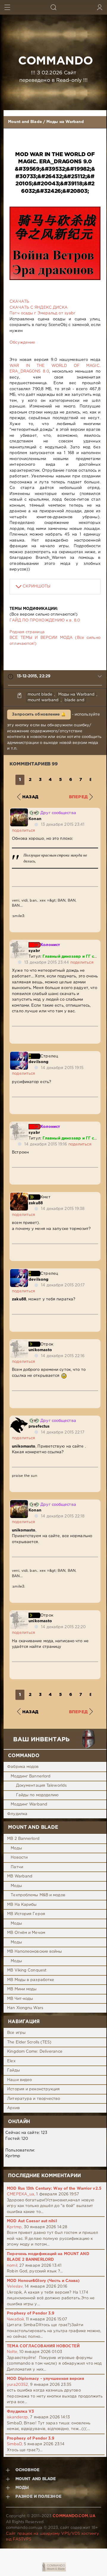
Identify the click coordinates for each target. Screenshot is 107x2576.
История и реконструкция (33, 2089)
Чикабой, (16, 2319)
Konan (35, 819)
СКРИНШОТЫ (37, 586)
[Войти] (100, 7)
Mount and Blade (25, 122)
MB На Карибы (22, 1905)
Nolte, (12, 2352)
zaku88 (36, 1203)
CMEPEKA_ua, (21, 2194)
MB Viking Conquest (27, 1970)
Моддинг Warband (29, 1804)
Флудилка (17, 1814)
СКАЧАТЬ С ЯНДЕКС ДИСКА (38, 308)
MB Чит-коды (20, 1999)
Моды (16, 1848)
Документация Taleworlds (41, 1786)
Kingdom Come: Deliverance (35, 2052)
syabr (34, 951)
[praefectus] (19, 1419)
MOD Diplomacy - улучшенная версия (45, 2379)
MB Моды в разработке (31, 1980)
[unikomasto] (19, 1343)
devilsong (38, 1062)
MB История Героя (26, 1914)
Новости (19, 1858)
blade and (74, 700)
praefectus (39, 1427)
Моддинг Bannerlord (31, 1776)
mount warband (43, 700)
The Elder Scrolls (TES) (29, 2042)
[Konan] (19, 811)
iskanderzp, (18, 2417)
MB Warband (20, 1876)
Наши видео (19, 2080)
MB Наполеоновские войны (34, 1952)
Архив (14, 2108)
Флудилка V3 (20, 2412)
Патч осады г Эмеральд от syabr (42, 313)
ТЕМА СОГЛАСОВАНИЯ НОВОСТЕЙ (43, 2346)
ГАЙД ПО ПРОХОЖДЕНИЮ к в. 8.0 (45, 620)
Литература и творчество (34, 2099)
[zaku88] (19, 1195)
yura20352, (18, 2385)
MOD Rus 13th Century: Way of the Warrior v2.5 (54, 2189)
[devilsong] (19, 1055)
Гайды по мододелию (37, 1795)
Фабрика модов (23, 1767)
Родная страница (27, 632)
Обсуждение (22, 343)
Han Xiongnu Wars (25, 2008)
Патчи (17, 1867)
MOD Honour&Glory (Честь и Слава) (43, 2281)
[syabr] (19, 943)
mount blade (40, 695)
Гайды (14, 2070)
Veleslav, (15, 2287)
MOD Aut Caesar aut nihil (32, 2221)
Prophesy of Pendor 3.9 (31, 2313)
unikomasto (40, 1350)
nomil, (12, 2266)
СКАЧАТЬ (19, 302)
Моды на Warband (65, 122)
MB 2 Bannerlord (23, 1839)
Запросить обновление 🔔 (39, 715)
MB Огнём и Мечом (26, 1933)
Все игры (16, 2033)
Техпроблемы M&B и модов (38, 1895)
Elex (11, 2061)
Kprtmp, (15, 2227)
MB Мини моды (22, 1989)
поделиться (23, 831)
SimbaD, (15, 2444)
